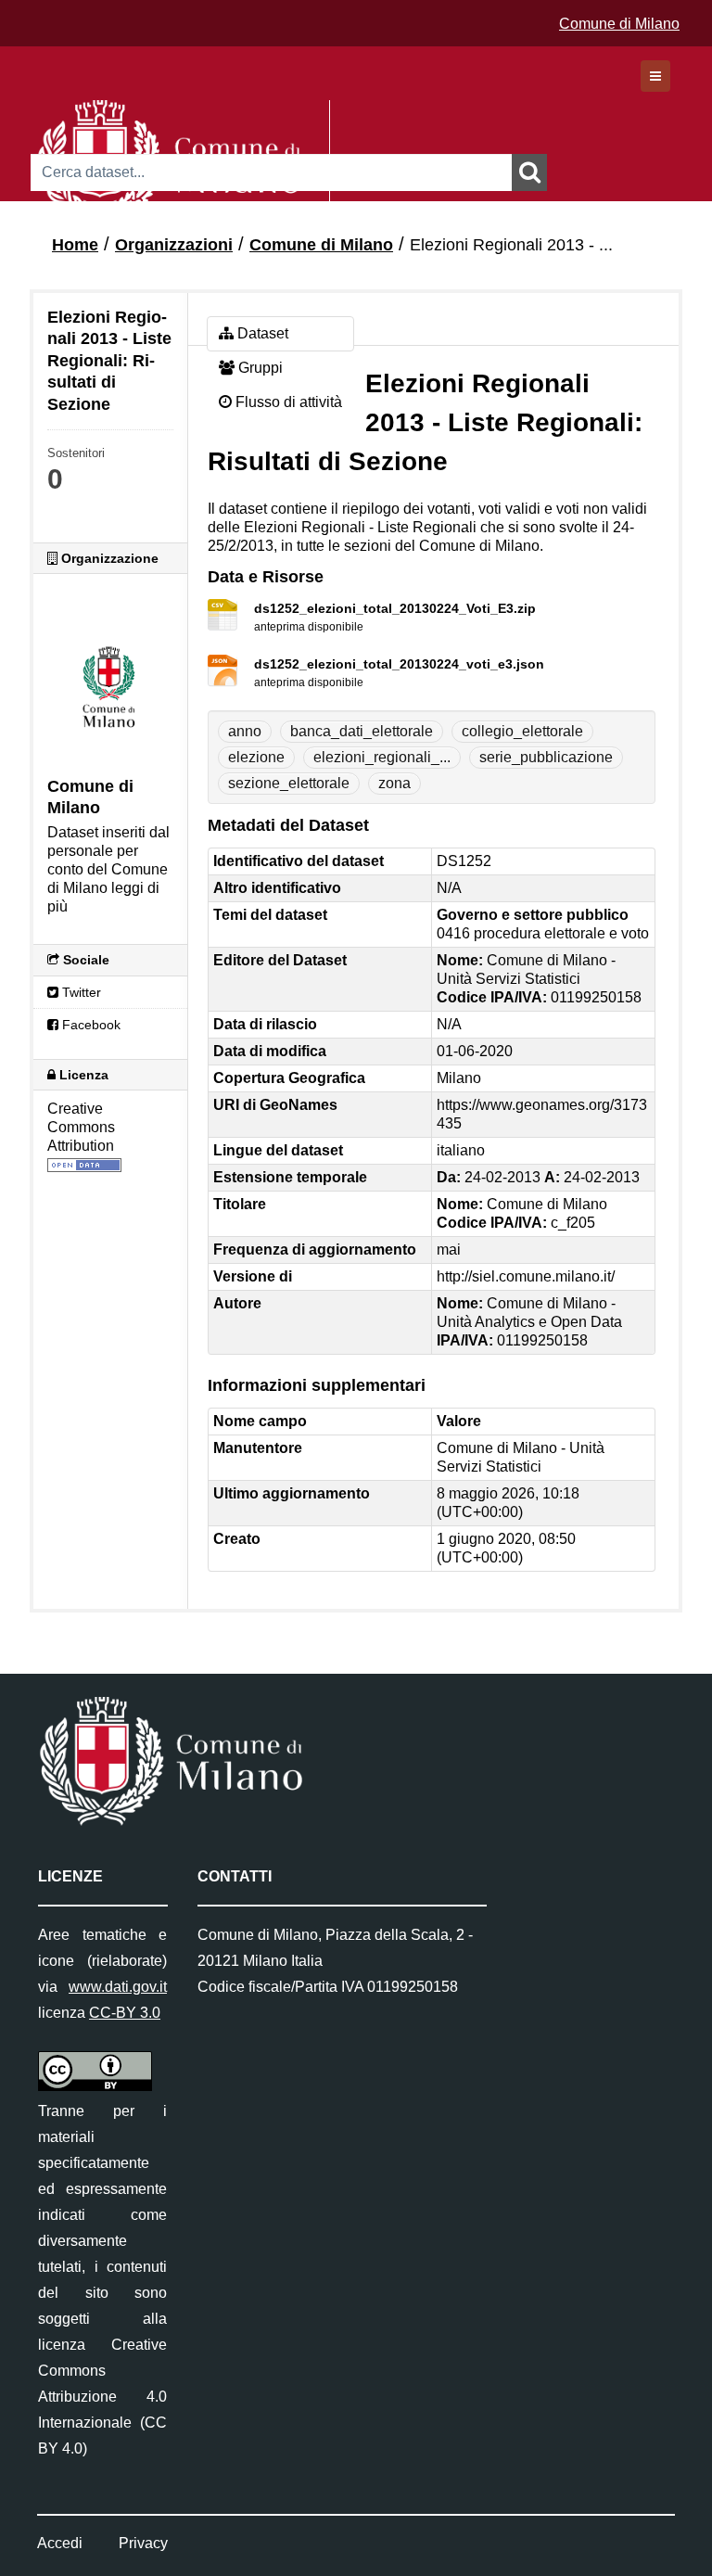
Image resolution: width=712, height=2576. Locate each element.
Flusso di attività (287, 402)
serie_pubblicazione (546, 757)
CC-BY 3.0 (125, 2013)
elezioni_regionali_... (382, 757)
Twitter (80, 992)
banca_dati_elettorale (362, 731)
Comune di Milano (619, 24)
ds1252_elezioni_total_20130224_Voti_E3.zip (395, 608)
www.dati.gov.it (118, 1987)
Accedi (60, 2543)
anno (245, 731)
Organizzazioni (174, 245)
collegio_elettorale (522, 731)
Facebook (89, 1025)
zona (394, 783)
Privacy (143, 2543)
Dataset (261, 333)
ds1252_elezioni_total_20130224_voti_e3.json (399, 664)
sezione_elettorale (289, 783)
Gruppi (259, 368)
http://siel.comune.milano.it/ (526, 1276)
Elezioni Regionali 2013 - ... (511, 245)
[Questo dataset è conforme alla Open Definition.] (84, 1164)
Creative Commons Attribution (81, 1127)
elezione (256, 757)
